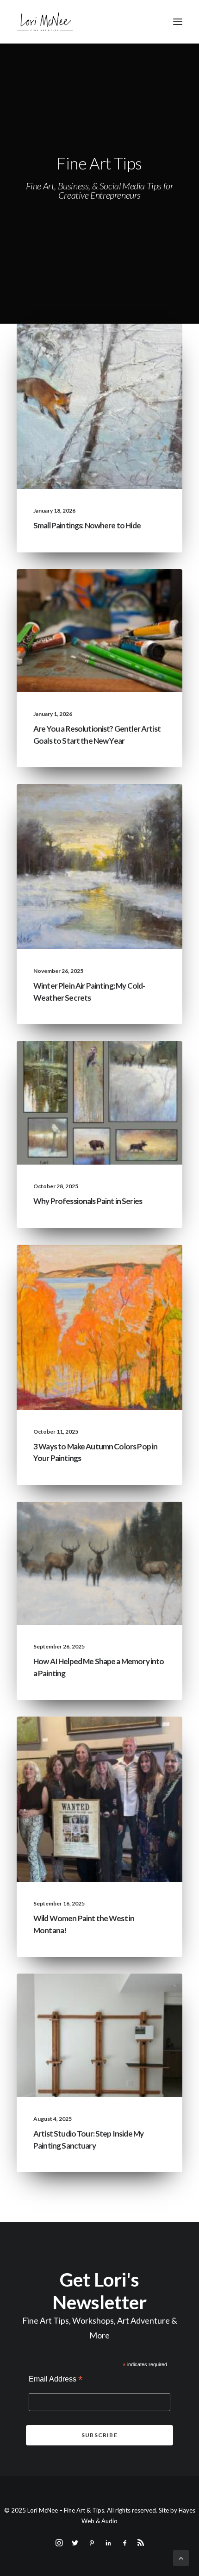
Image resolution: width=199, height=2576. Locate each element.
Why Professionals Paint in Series (88, 1201)
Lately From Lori (93, 346)
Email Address (56, 2380)
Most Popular (141, 1078)
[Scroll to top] (181, 2557)
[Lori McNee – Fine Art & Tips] (45, 22)
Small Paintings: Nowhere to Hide (87, 525)
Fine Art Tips (145, 346)
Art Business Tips (138, 605)
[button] (178, 22)
